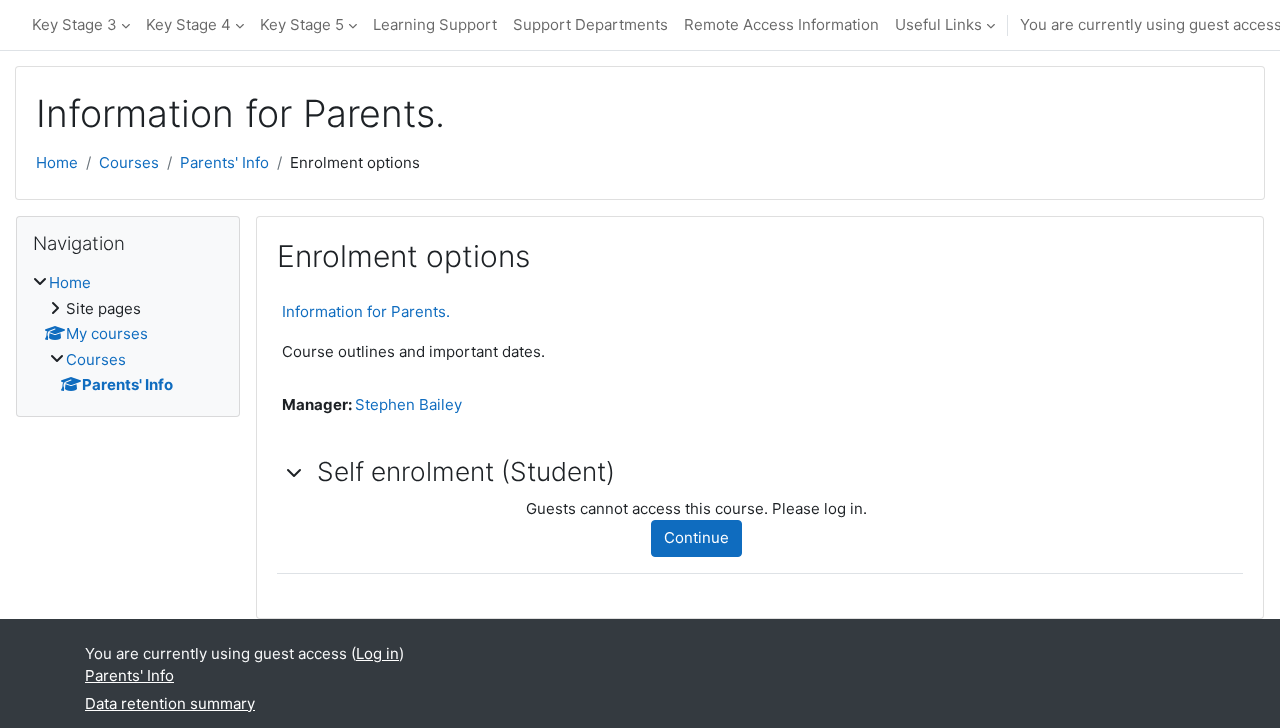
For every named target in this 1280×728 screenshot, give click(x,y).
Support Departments (590, 24)
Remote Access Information (781, 24)
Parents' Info (224, 162)
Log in (377, 653)
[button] (295, 472)
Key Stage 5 (302, 24)
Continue (696, 537)
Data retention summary (170, 703)
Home (57, 162)
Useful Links (938, 24)
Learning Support (435, 24)
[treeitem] (128, 334)
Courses (129, 162)
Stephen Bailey (408, 404)
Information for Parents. (366, 311)
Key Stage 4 (188, 24)
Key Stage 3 (74, 24)
